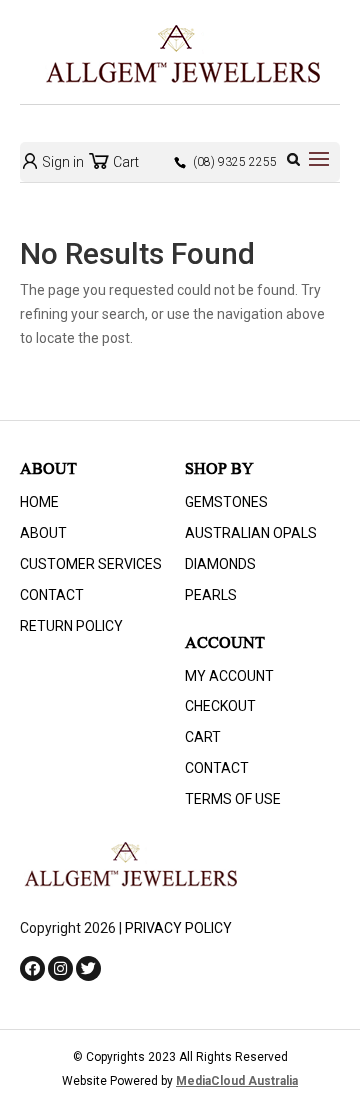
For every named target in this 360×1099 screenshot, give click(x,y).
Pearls (211, 595)
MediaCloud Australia (237, 1081)
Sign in (61, 162)
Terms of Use (233, 799)
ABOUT (43, 533)
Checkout (220, 706)
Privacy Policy (178, 928)
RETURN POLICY (71, 626)
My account (229, 676)
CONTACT (52, 595)
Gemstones (226, 502)
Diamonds (220, 564)
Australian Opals (251, 533)
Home (39, 502)
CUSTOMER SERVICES (91, 564)
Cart (124, 162)
